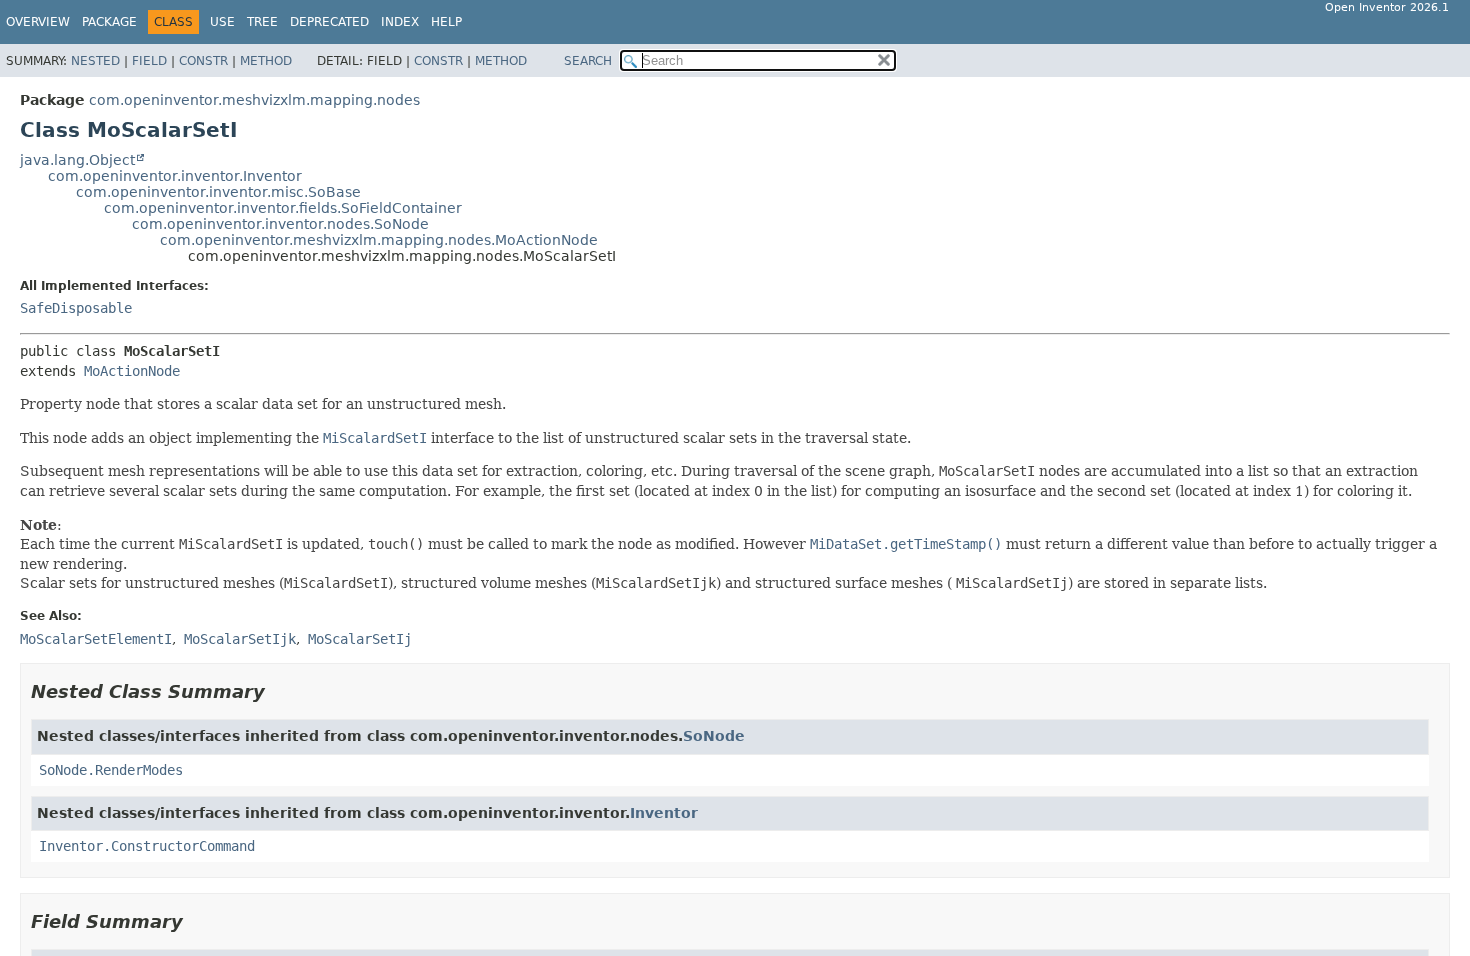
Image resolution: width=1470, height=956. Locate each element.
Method (266, 61)
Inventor (664, 813)
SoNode (714, 736)
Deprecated (329, 22)
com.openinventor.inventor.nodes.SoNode (280, 224)
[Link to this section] (279, 691)
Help (446, 22)
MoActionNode (132, 371)
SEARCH (588, 61)
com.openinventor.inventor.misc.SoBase (218, 192)
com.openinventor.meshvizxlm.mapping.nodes (254, 100)
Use (222, 22)
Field (149, 61)
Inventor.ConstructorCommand (147, 846)
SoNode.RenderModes (111, 770)
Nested (95, 61)
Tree (262, 22)
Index (400, 22)
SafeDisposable (76, 308)
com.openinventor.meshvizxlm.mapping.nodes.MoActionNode (379, 240)
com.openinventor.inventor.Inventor (175, 176)
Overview (38, 22)
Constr (203, 61)
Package (109, 22)
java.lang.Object (77, 160)
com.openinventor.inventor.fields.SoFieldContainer (283, 208)
